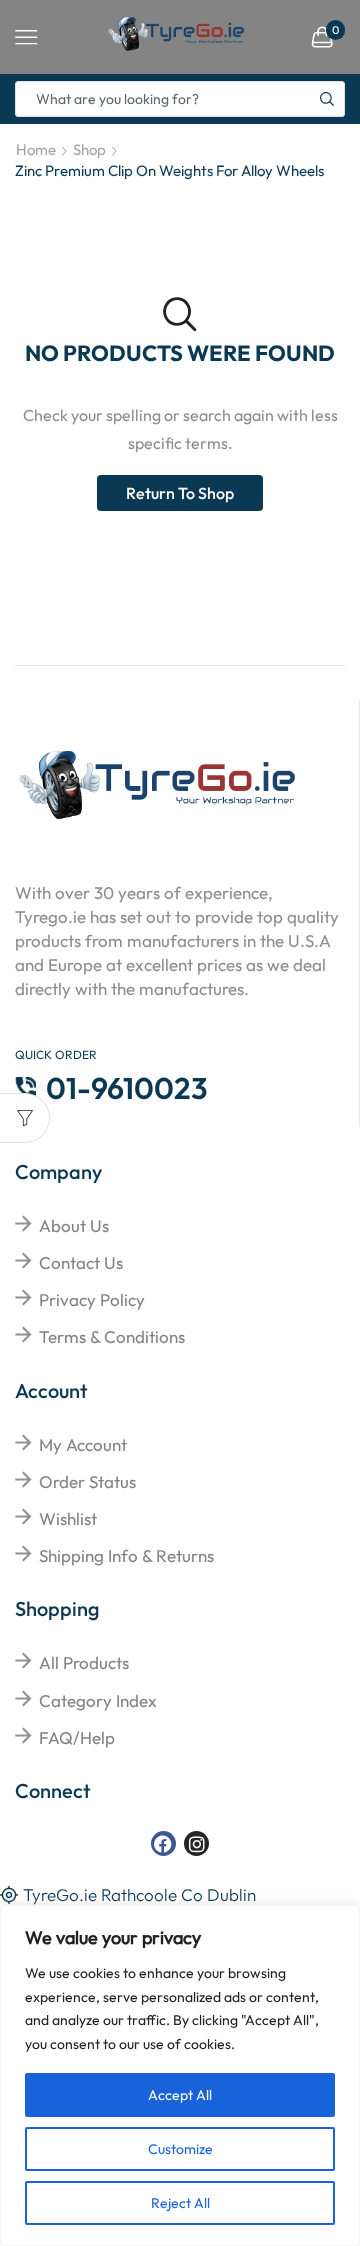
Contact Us (81, 1262)
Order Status (87, 1481)
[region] (180, 2075)
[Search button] (327, 99)
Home (36, 149)
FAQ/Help (77, 1737)
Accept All (180, 2095)
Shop (89, 149)
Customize (180, 2149)
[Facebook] (163, 1843)
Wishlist (68, 1518)
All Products (84, 1662)
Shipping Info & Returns (126, 1555)
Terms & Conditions (112, 1336)
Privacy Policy (92, 1299)
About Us (74, 1225)
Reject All (180, 2203)
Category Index (98, 1700)
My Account (83, 1444)
